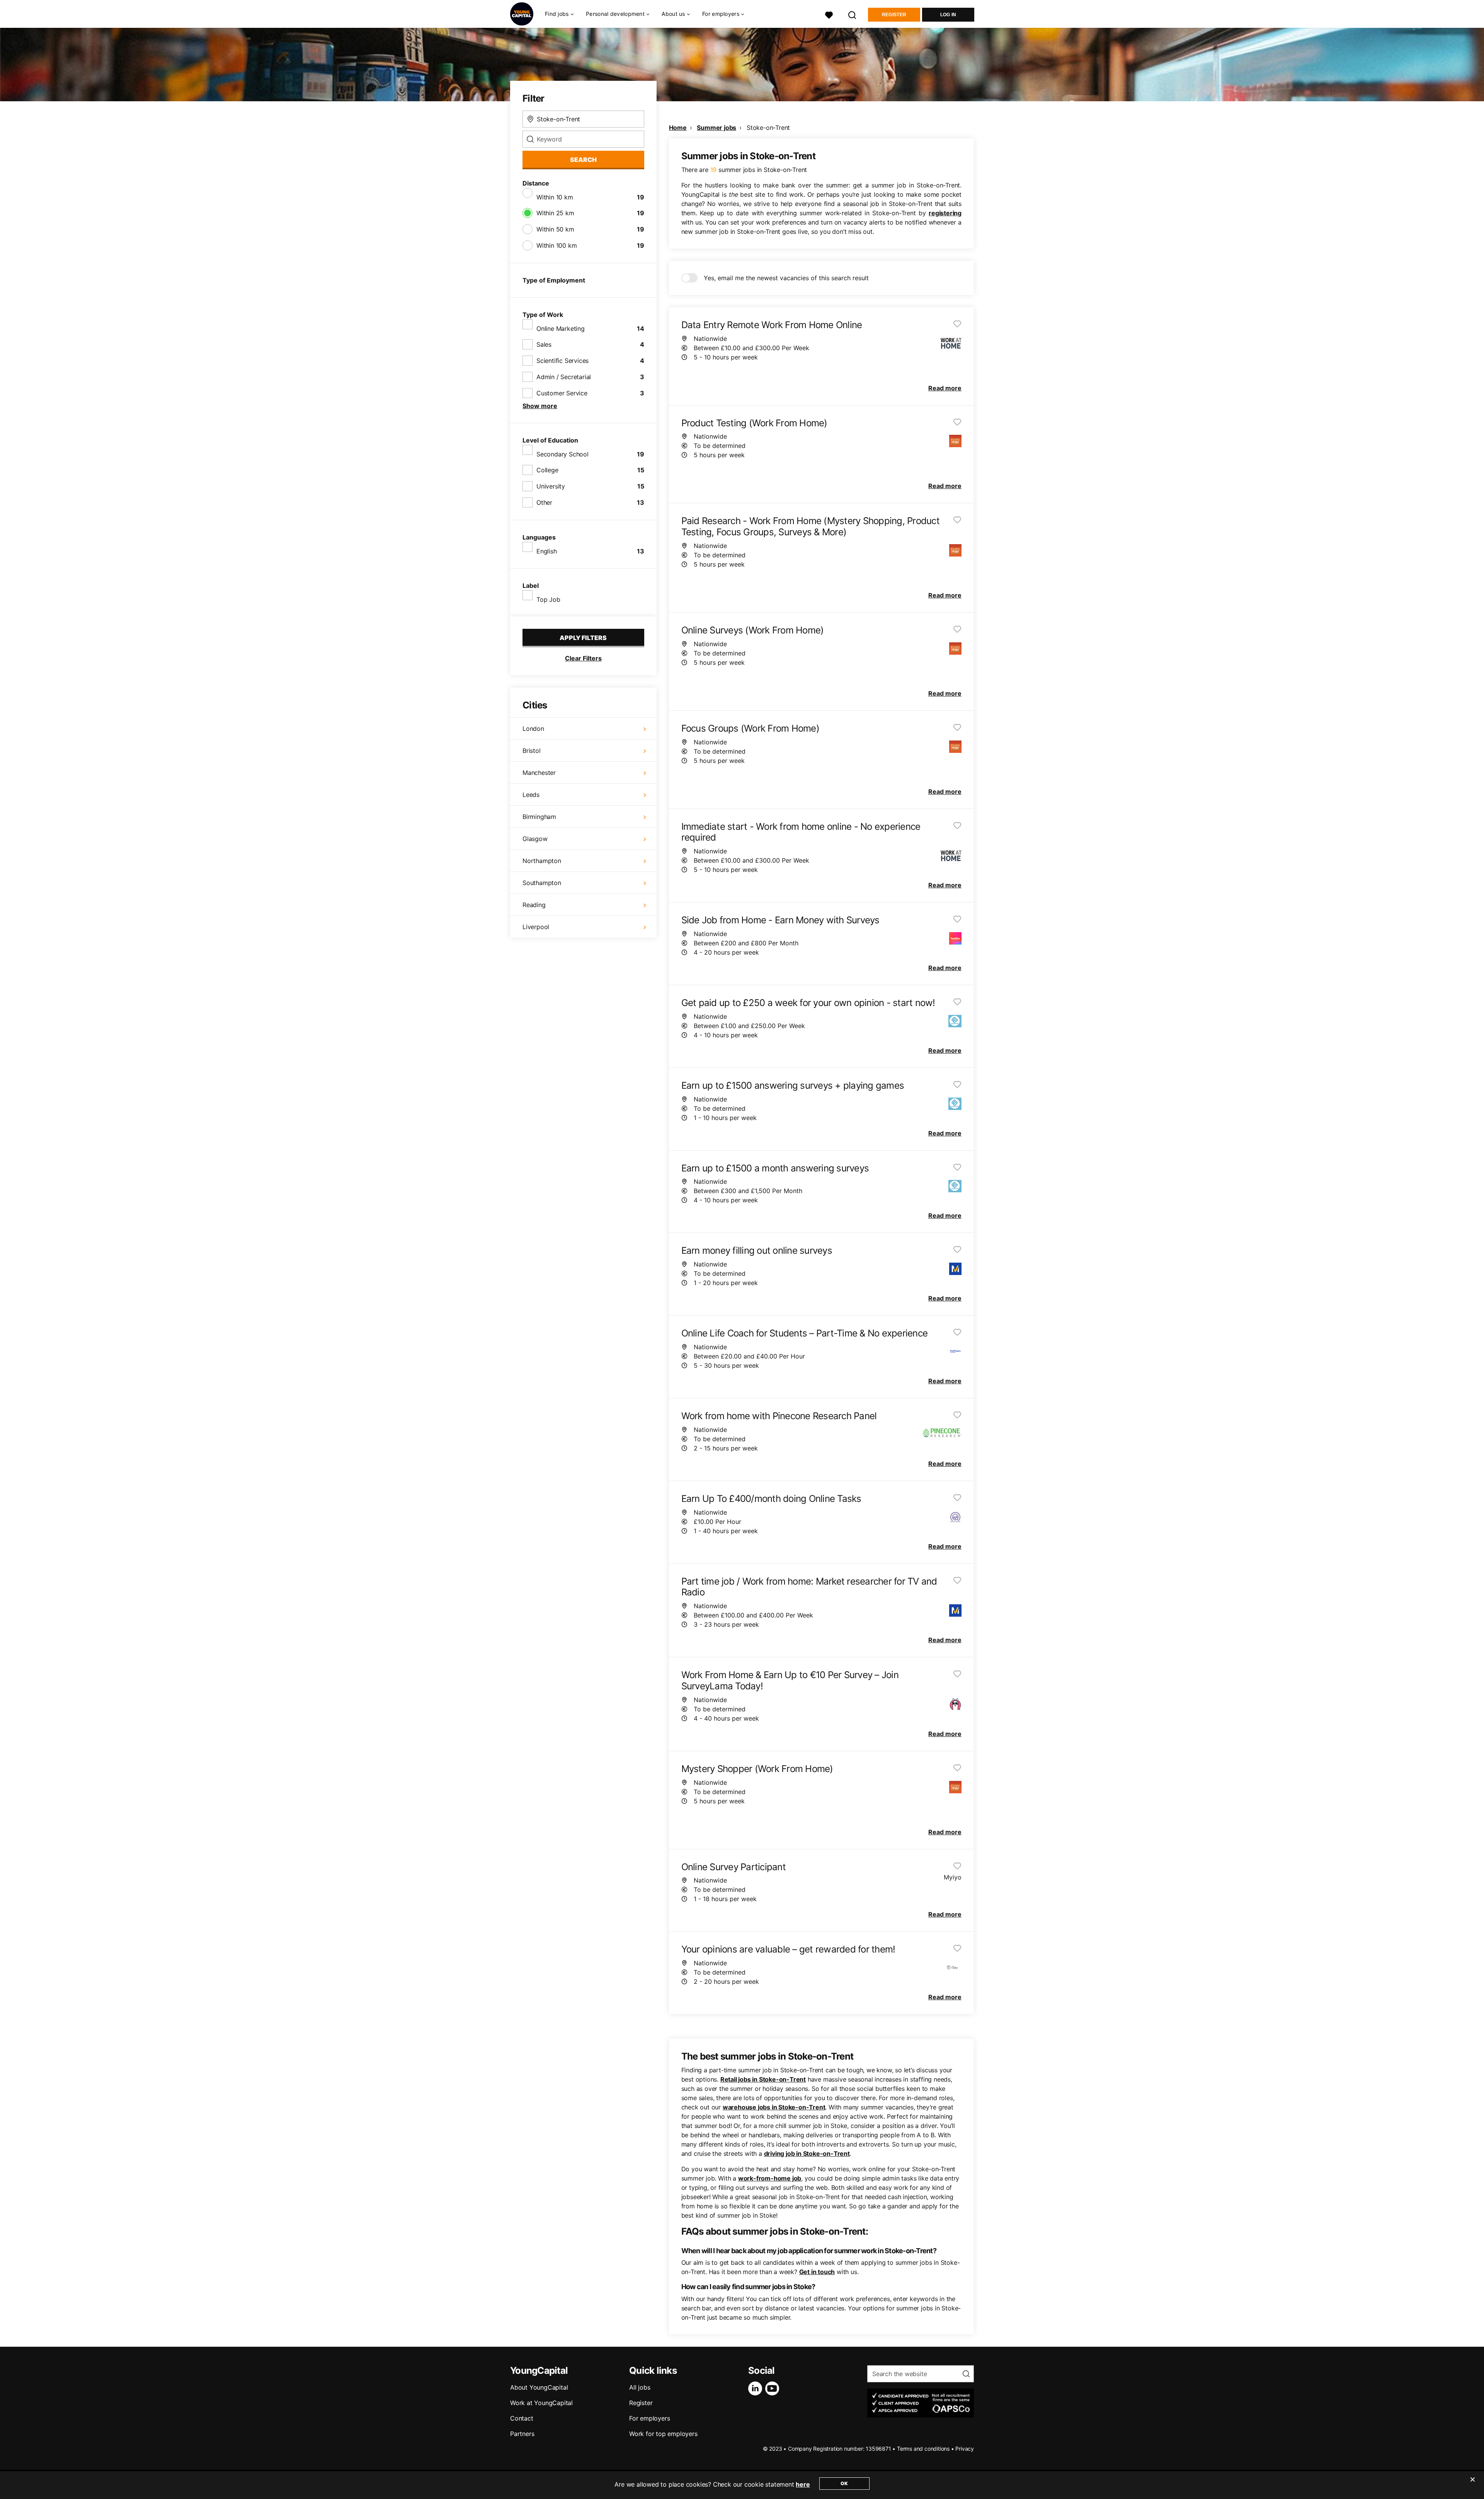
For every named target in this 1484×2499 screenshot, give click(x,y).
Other (544, 502)
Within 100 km (556, 245)
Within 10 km (555, 197)
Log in (948, 15)
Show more (540, 406)
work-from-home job (770, 2178)
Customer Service (562, 393)
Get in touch (817, 2272)
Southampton (542, 883)
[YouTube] (774, 2388)
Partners (522, 2434)
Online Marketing (561, 329)
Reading (534, 905)
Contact (522, 2418)
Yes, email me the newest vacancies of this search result (786, 278)
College (547, 470)
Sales (544, 344)
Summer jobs (716, 128)
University (551, 486)
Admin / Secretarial (564, 377)
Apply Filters (583, 638)
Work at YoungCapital (541, 2403)
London (533, 729)
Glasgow (535, 839)
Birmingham (539, 817)
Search (583, 160)
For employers (649, 2418)
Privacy (965, 2449)
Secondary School (562, 454)
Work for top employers (663, 2434)
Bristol (532, 751)
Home (678, 128)
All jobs (640, 2387)
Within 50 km (555, 229)
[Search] (853, 14)
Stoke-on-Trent (768, 128)
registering (945, 213)
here (803, 2484)
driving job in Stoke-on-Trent (807, 2153)
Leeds (531, 795)
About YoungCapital (539, 2387)
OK (844, 2483)
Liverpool (536, 927)
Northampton (542, 861)
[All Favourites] (829, 14)
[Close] (1472, 2484)
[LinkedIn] (757, 2388)
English (547, 551)
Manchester (539, 773)
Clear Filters (583, 658)
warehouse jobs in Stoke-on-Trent (774, 2107)
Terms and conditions (923, 2449)
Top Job (548, 599)
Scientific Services (562, 361)
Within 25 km (555, 213)
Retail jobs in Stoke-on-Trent (763, 2079)
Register (894, 15)
